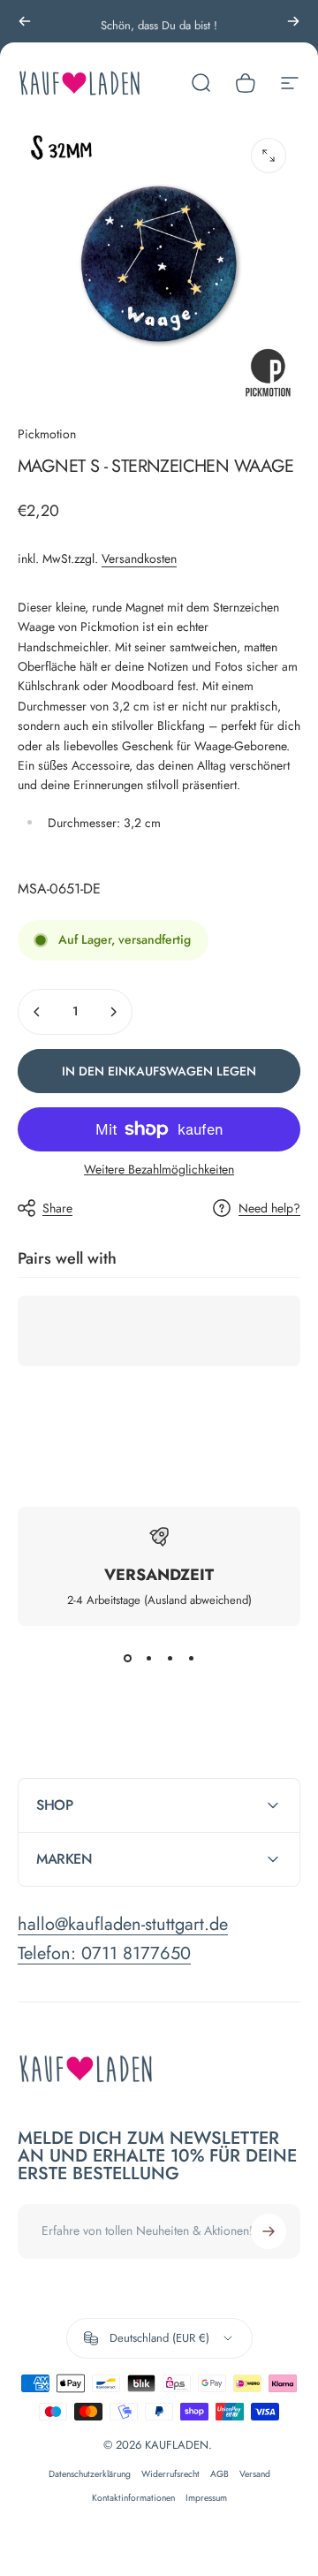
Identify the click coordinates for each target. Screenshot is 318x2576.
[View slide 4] (191, 1658)
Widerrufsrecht (170, 2474)
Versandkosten (139, 559)
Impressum (206, 2498)
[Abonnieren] (269, 2231)
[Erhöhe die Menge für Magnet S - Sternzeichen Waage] (113, 1012)
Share (57, 1208)
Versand (255, 2474)
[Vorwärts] (293, 21)
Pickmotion (47, 434)
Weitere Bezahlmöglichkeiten (159, 1170)
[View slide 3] (170, 1658)
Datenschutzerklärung (90, 2474)
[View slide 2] (148, 1658)
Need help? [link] (269, 1209)
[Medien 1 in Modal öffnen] (269, 156)
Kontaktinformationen (133, 2498)
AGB (220, 2474)
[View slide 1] (127, 1658)
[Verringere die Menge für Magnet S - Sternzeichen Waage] (37, 1012)
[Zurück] (25, 21)
